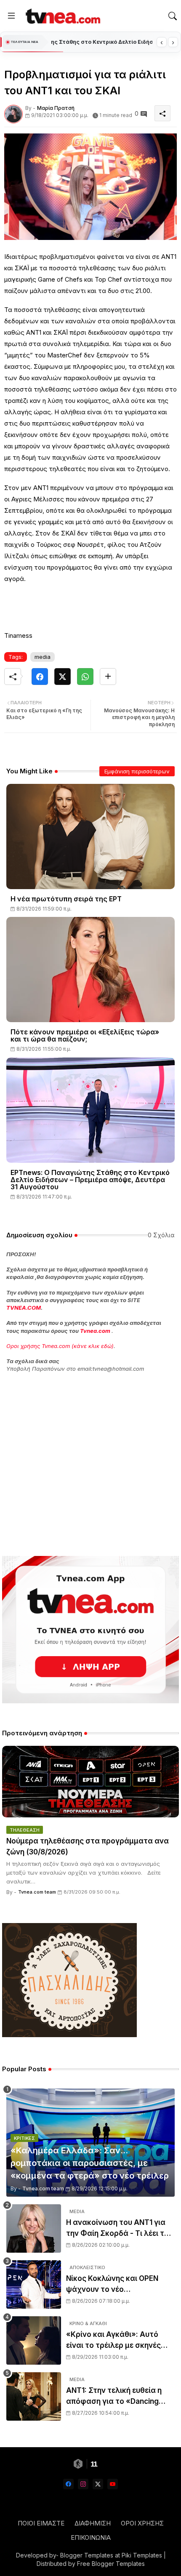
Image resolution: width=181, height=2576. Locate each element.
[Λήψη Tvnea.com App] (90, 1630)
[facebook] (68, 2484)
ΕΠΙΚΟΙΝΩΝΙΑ (91, 2537)
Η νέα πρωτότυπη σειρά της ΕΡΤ (66, 899)
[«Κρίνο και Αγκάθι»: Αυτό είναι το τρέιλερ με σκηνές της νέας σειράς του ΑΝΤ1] (34, 2340)
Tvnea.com (95, 1331)
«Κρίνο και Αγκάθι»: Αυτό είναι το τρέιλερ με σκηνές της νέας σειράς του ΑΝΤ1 (113, 2340)
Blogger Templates (87, 2555)
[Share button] (108, 677)
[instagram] (83, 2484)
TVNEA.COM (24, 1308)
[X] (63, 677)
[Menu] (11, 16)
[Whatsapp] (85, 677)
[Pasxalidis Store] (69, 2035)
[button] (173, 16)
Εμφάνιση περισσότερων (137, 771)
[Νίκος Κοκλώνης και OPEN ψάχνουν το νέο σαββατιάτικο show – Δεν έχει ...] (34, 2284)
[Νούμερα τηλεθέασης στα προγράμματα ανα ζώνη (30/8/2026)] (90, 1782)
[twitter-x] (98, 2484)
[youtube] (113, 2484)
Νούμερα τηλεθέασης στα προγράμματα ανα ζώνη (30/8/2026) (88, 1846)
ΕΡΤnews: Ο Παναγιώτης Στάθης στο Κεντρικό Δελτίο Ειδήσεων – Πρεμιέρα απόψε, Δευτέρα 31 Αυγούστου (90, 1180)
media (43, 657)
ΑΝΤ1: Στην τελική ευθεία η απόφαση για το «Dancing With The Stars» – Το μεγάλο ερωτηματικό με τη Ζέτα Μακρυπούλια (117, 2396)
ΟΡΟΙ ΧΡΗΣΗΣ (142, 2523)
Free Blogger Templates (111, 2564)
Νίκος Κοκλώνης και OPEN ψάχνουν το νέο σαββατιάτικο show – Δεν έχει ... (120, 2284)
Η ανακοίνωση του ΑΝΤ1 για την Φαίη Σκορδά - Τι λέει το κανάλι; (117, 2228)
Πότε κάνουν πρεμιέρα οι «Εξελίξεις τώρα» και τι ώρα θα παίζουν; (85, 1036)
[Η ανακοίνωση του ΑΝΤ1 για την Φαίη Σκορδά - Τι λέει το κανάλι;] (34, 2228)
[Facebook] (40, 677)
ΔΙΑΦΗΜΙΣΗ (93, 2523)
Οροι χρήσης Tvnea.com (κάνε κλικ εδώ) (60, 1346)
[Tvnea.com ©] (62, 16)
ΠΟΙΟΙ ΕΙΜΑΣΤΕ (41, 2523)
